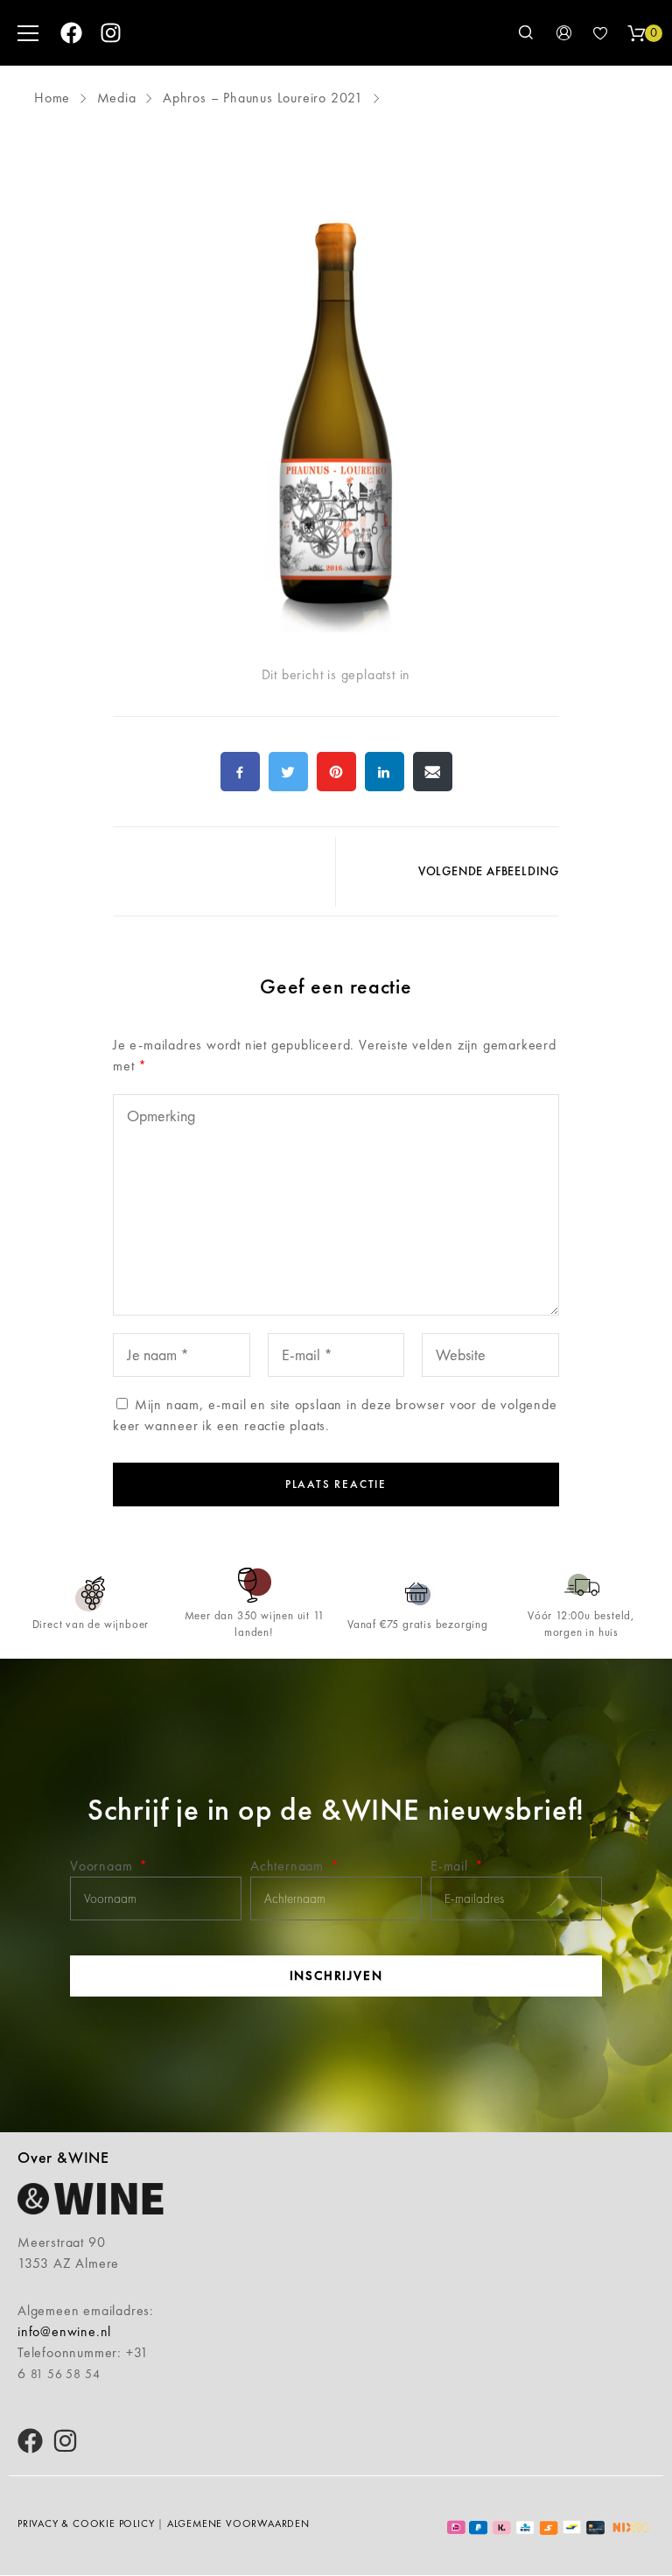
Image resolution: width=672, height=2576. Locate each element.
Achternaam (289, 1866)
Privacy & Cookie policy (86, 2523)
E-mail (451, 1866)
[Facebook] (71, 33)
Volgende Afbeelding (489, 871)
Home (54, 98)
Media (117, 98)
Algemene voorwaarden (238, 2523)
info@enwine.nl (64, 2331)
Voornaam (103, 1866)
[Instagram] (111, 33)
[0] (636, 33)
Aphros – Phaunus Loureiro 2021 (263, 98)
